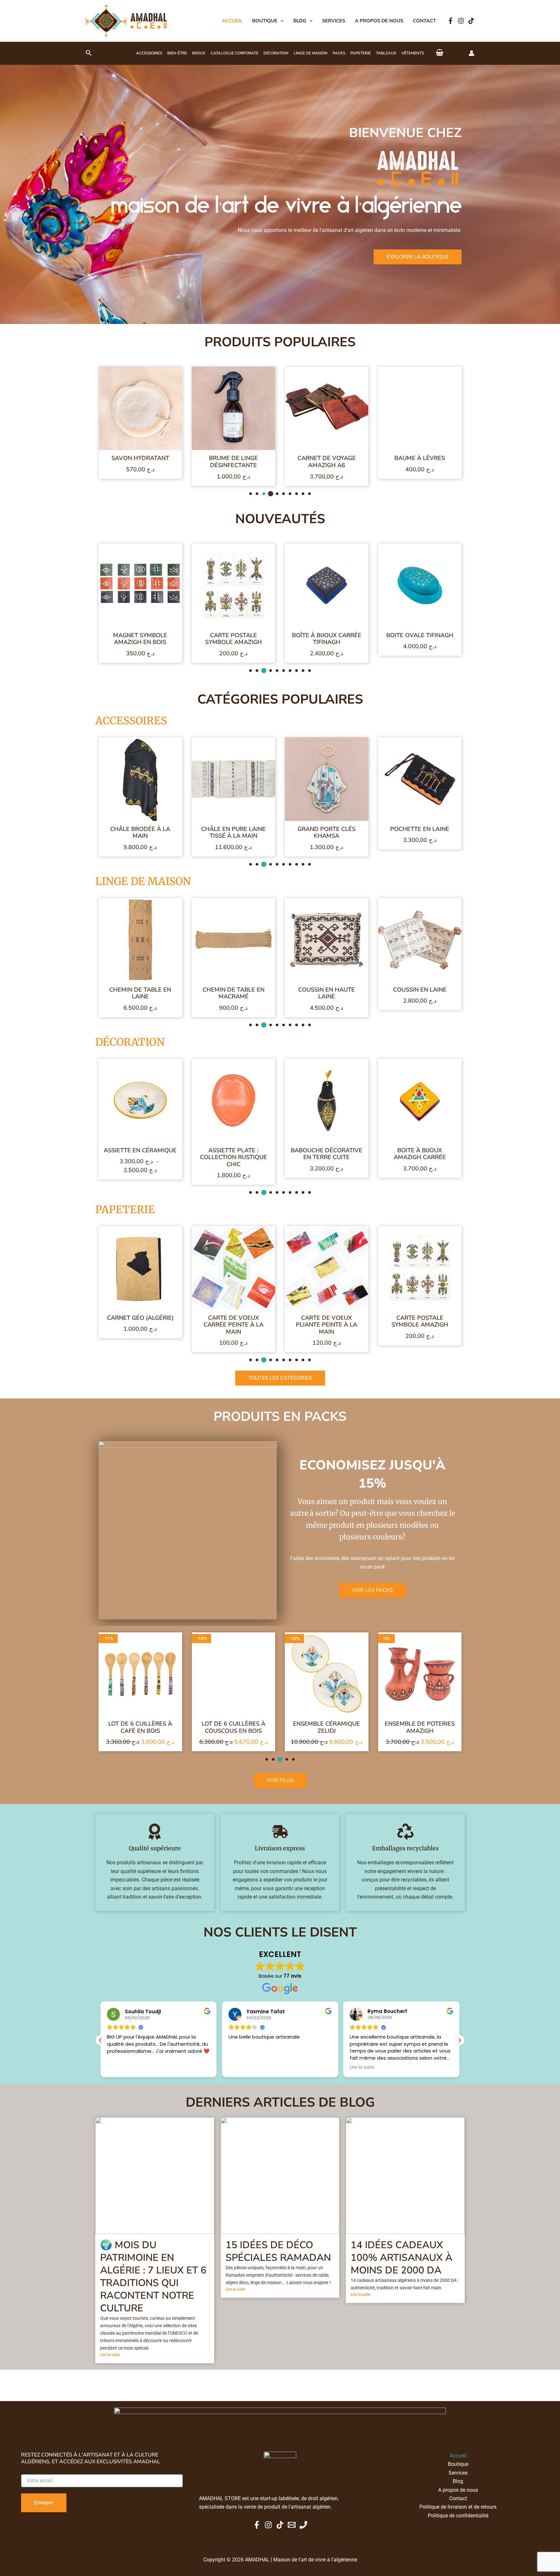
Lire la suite (110, 2384)
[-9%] (420, 1274)
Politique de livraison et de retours (458, 2507)
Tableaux (386, 53)
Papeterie (361, 53)
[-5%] (327, 1680)
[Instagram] (461, 21)
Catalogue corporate (234, 53)
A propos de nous (379, 21)
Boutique (265, 21)
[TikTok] (471, 21)
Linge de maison (310, 53)
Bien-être (177, 53)
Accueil (232, 21)
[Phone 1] (303, 2525)
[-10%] (140, 1680)
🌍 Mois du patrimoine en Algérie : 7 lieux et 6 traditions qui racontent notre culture (153, 2306)
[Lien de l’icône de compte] (472, 53)
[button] (280, 21)
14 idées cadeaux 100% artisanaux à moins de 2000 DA (402, 2287)
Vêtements (413, 53)
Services (334, 21)
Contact (424, 21)
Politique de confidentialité (458, 2516)
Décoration (276, 53)
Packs (339, 53)
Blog (300, 21)
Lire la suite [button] (119, 2097)
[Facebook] (450, 21)
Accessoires (149, 53)
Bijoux (199, 53)
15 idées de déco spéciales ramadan (278, 2281)
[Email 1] (292, 2525)
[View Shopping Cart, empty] (440, 53)
